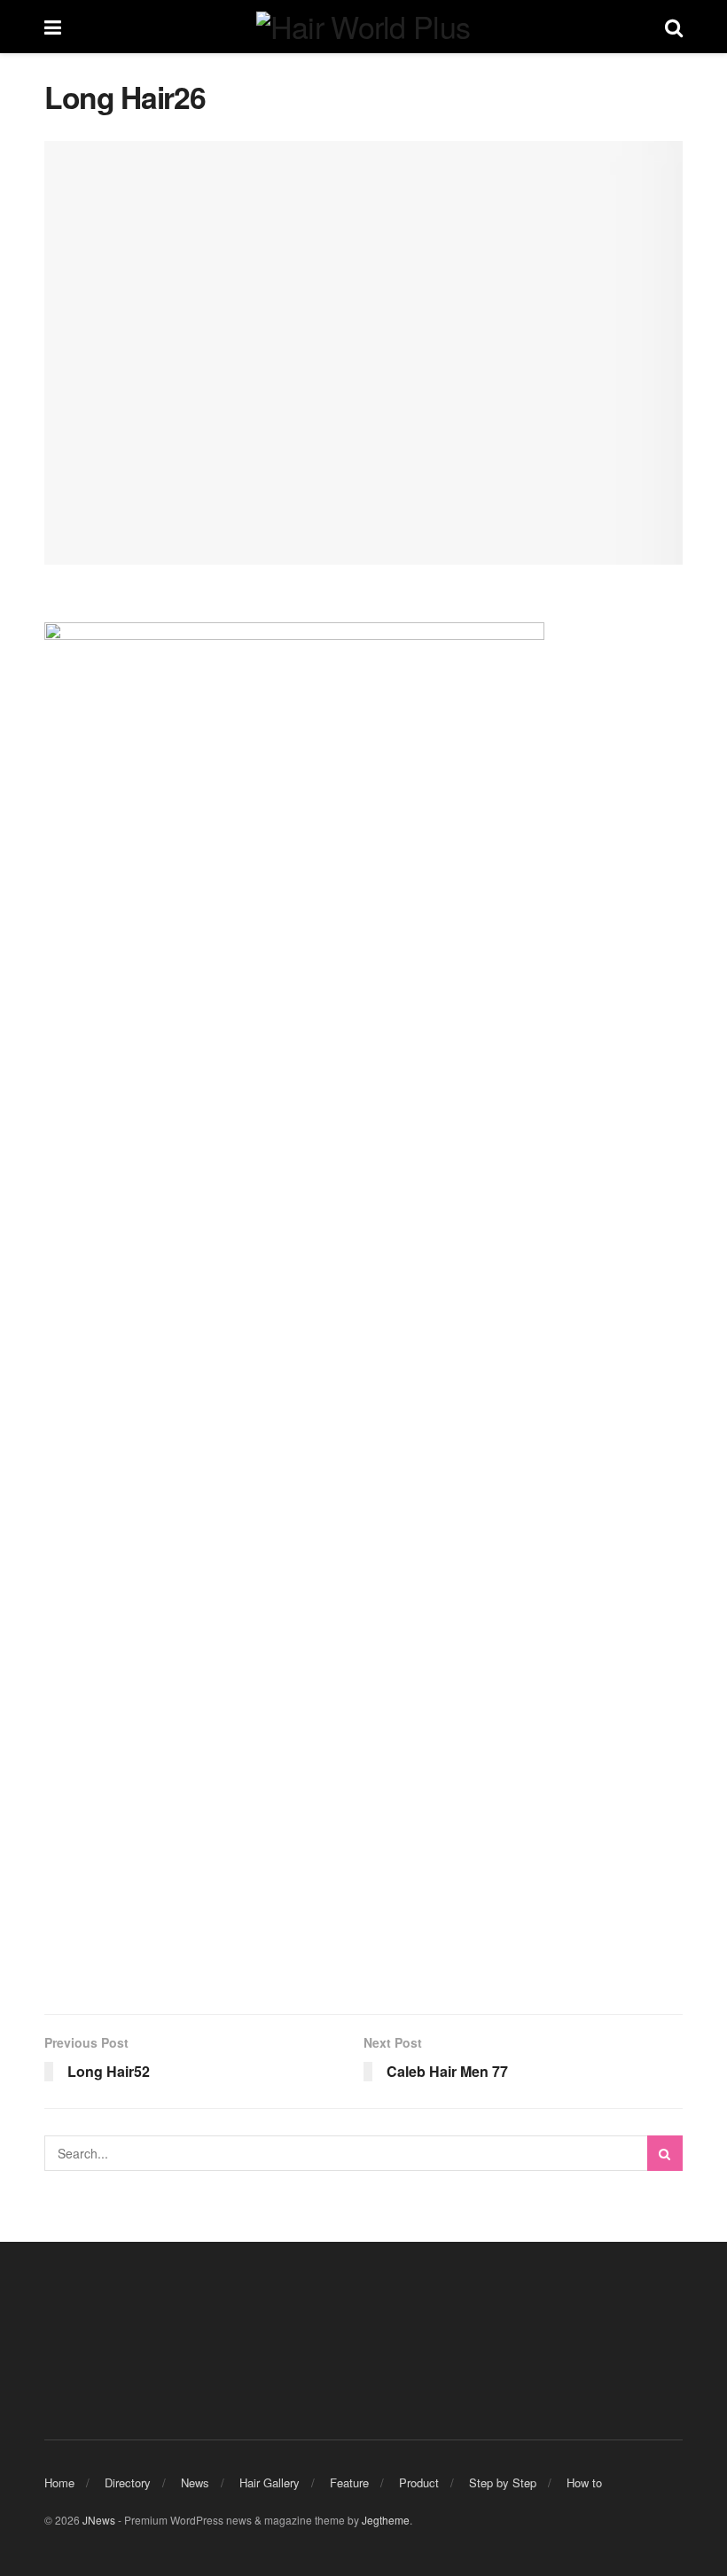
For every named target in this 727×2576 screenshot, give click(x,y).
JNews (99, 2520)
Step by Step (503, 2482)
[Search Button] (665, 2153)
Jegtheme (386, 2520)
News (195, 2482)
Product (419, 2482)
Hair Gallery (270, 2482)
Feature (349, 2482)
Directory (128, 2482)
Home (59, 2482)
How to (584, 2482)
